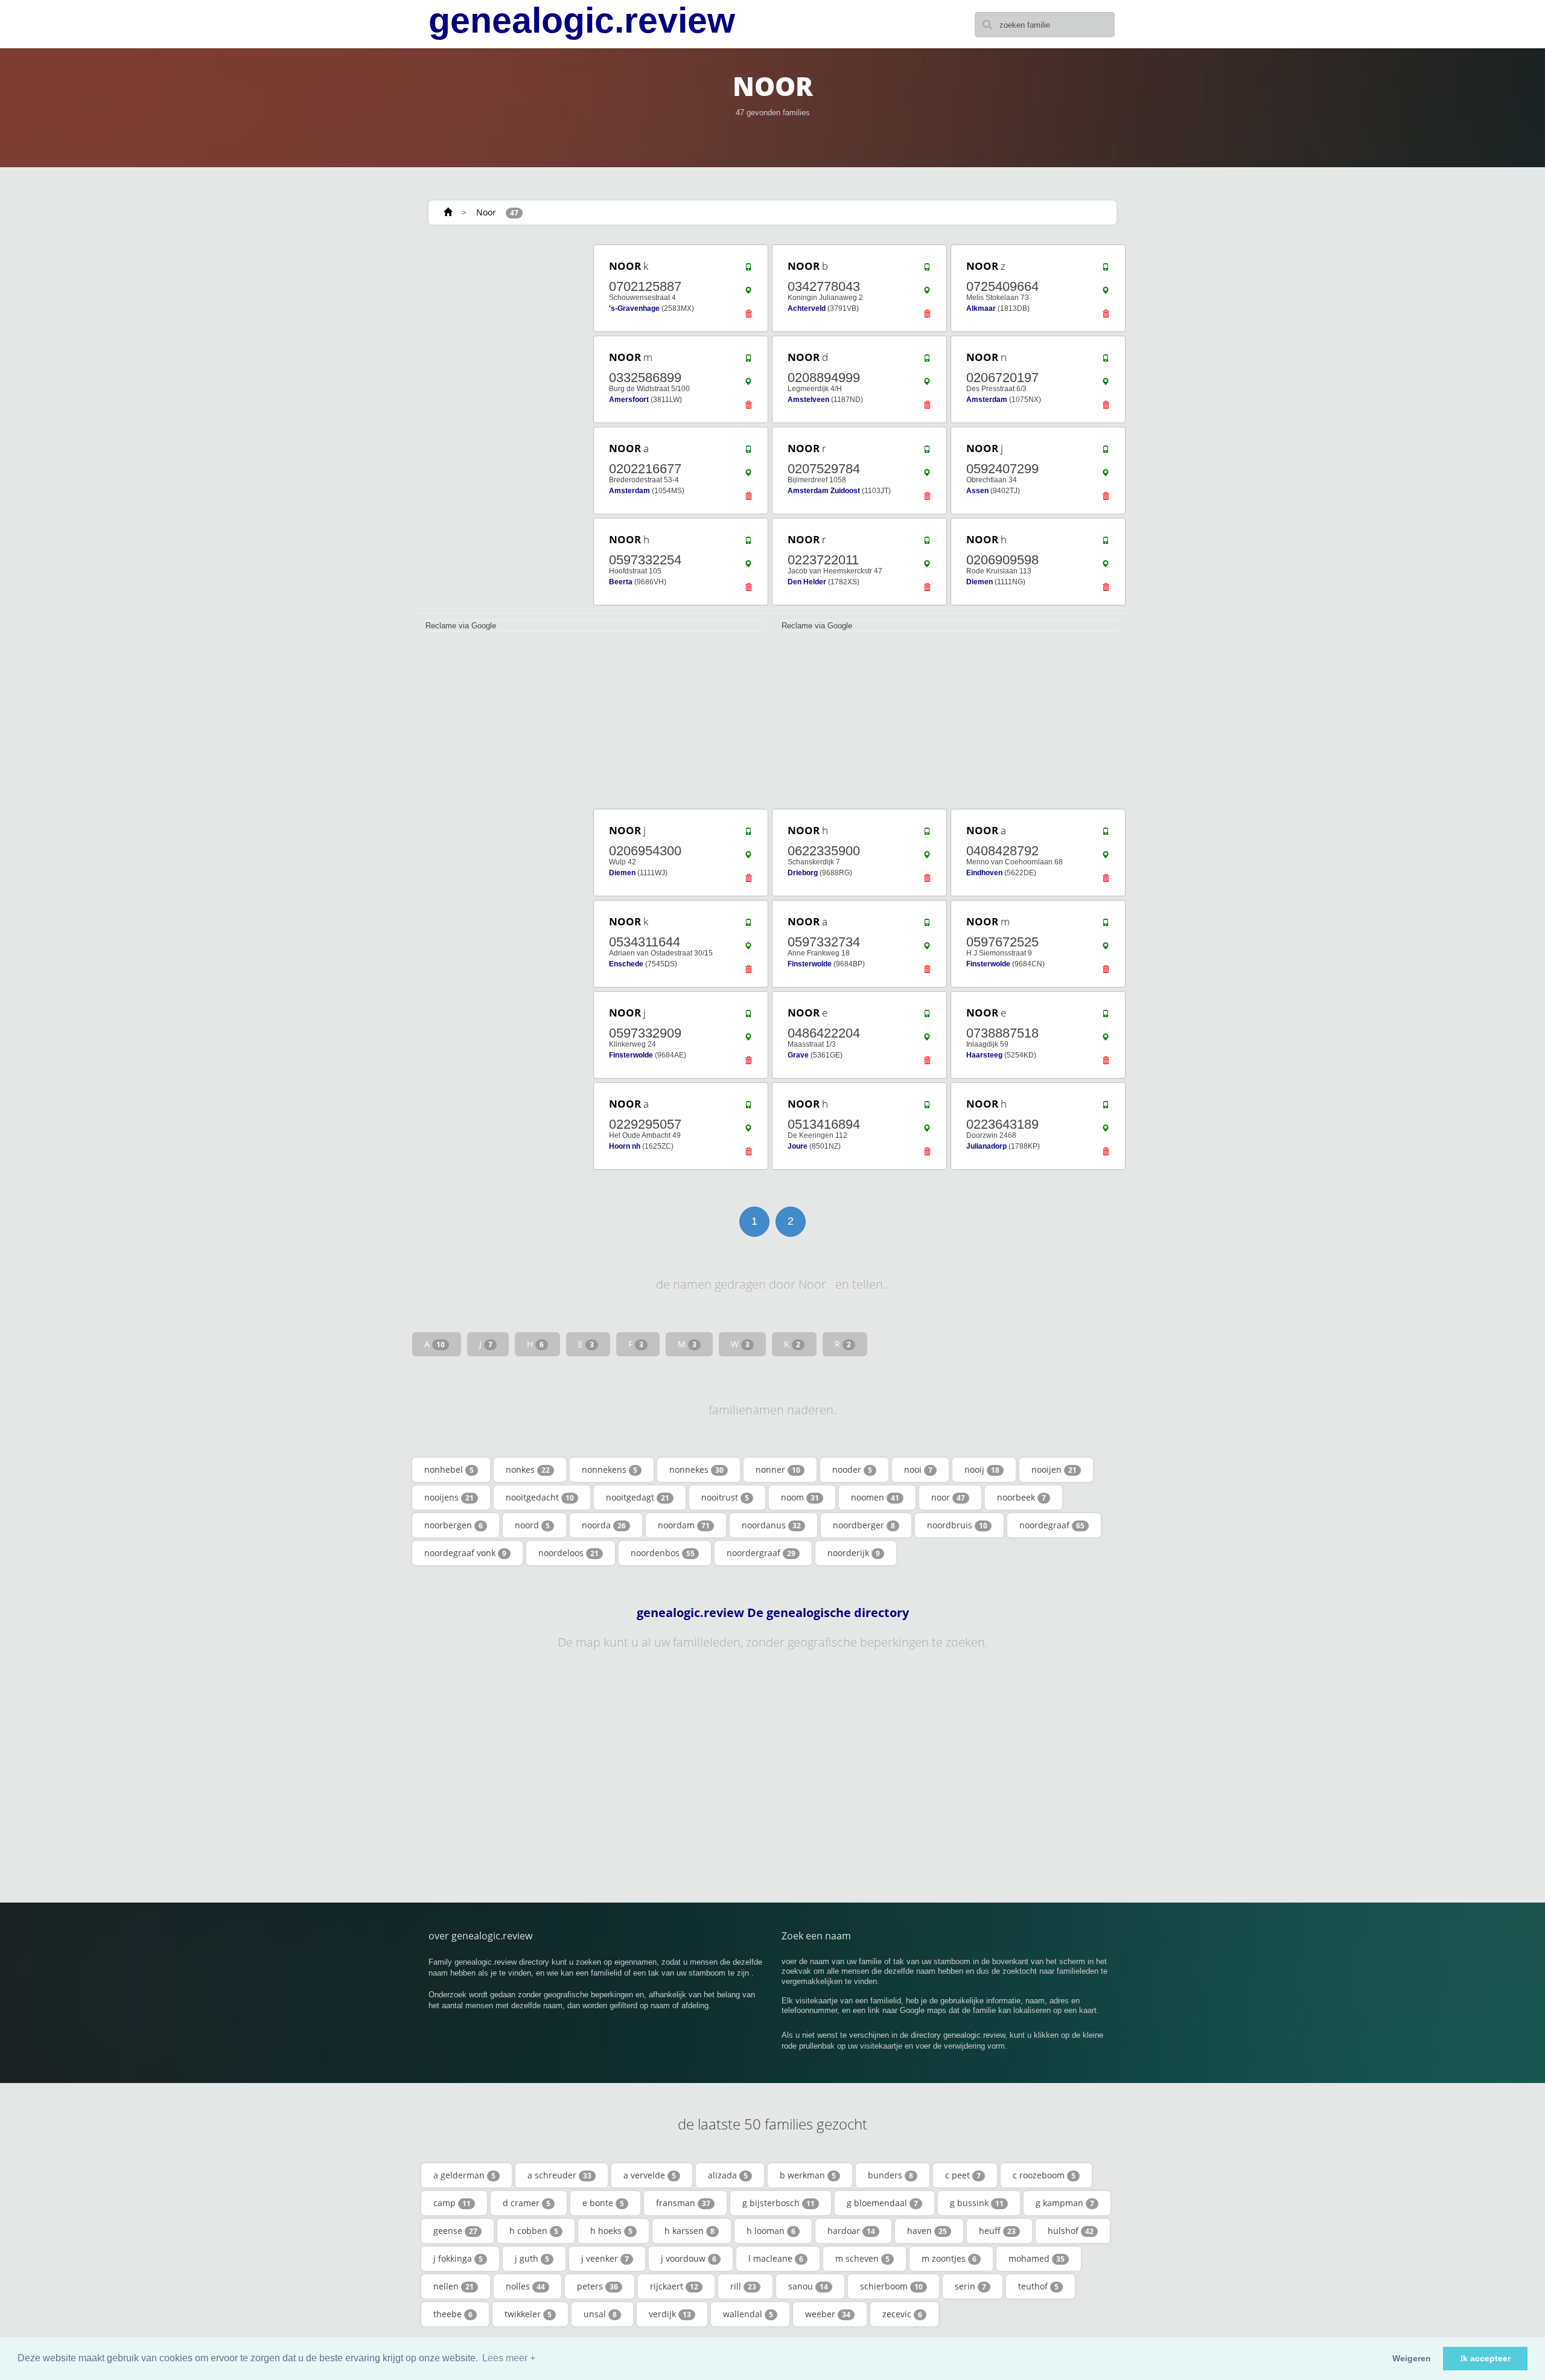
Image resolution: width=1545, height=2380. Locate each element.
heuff (997, 2231)
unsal (600, 2314)
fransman (683, 2203)
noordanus (771, 1525)
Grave (798, 1055)
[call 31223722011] (927, 543)
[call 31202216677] (748, 452)
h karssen (690, 2231)
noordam (684, 1525)
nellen (454, 2286)
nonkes (528, 1469)
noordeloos (569, 1553)
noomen (875, 1497)
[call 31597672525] (1106, 925)
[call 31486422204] (927, 1016)
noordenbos (663, 1553)
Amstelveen (808, 400)
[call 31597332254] (748, 543)
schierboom (891, 2286)
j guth (532, 2258)
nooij (982, 1469)
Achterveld (807, 308)
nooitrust (725, 1497)
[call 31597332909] (748, 1016)
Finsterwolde (810, 964)
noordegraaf (1052, 1525)
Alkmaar (981, 308)
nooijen (1054, 1469)
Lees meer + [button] (509, 2358)
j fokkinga (458, 2258)
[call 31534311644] (748, 925)
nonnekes (696, 1469)
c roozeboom (1044, 2175)
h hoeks (611, 2231)
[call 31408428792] (1106, 834)
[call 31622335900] (927, 834)
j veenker (605, 2258)
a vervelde (650, 2175)
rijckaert (674, 2286)
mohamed (1037, 2258)
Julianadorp (986, 1146)
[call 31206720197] (1106, 361)
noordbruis (957, 1525)
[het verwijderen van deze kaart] (748, 317)
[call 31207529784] (927, 452)
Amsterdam (987, 400)
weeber (828, 2314)
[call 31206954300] (748, 834)
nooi (918, 1469)
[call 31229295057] (748, 1108)
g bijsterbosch (779, 2203)
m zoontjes (949, 2258)
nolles (525, 2286)
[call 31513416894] (927, 1108)
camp (452, 2203)
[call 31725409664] (1106, 270)
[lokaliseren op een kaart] (748, 293)
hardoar (851, 2231)
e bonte (603, 2203)
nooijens (449, 1497)
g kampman (1065, 2203)
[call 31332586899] (748, 361)
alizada (728, 2175)
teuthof (1038, 2286)
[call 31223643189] (1106, 1108)
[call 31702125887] (748, 270)
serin (970, 2286)
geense (455, 2231)
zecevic (902, 2314)
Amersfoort (629, 400)
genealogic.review (582, 21)
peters (597, 2286)
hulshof (1071, 2231)
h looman (771, 2231)
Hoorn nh (625, 1146)
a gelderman (464, 2175)
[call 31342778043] (927, 270)
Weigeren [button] (1412, 2358)
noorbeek (1021, 1497)
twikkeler (528, 2314)
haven (927, 2231)
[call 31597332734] (927, 925)
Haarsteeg (984, 1055)
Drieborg (803, 873)
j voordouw (689, 2258)
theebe (453, 2314)
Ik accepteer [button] (1486, 2358)
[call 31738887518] (1106, 1016)
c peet (963, 2175)
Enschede (626, 964)
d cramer (527, 2203)
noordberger (864, 1525)
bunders (890, 2175)
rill (743, 2286)
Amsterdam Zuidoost (824, 491)
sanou (808, 2286)
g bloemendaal (882, 2203)
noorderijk (854, 1553)
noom (800, 1497)
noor (948, 1497)
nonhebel (449, 1469)
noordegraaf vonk (465, 1553)
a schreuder (559, 2175)
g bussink (977, 2203)
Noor (486, 212)
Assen (977, 491)
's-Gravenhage (634, 308)
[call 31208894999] (927, 361)
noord (532, 1525)
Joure (798, 1146)
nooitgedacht (540, 1497)
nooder (852, 1469)
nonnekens (610, 1469)
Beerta (621, 582)
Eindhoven (984, 873)
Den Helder (807, 582)
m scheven (862, 2258)
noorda (604, 1525)
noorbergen (454, 1525)
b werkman (808, 2175)
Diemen (980, 582)
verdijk (670, 2314)
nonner (778, 1469)
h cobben (534, 2231)
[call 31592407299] (1106, 452)
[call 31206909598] (1106, 543)
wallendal (748, 2314)
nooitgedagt (638, 1497)
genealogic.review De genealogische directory (773, 1613)
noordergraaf (761, 1553)
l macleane (776, 2258)
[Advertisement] (501, 424)
